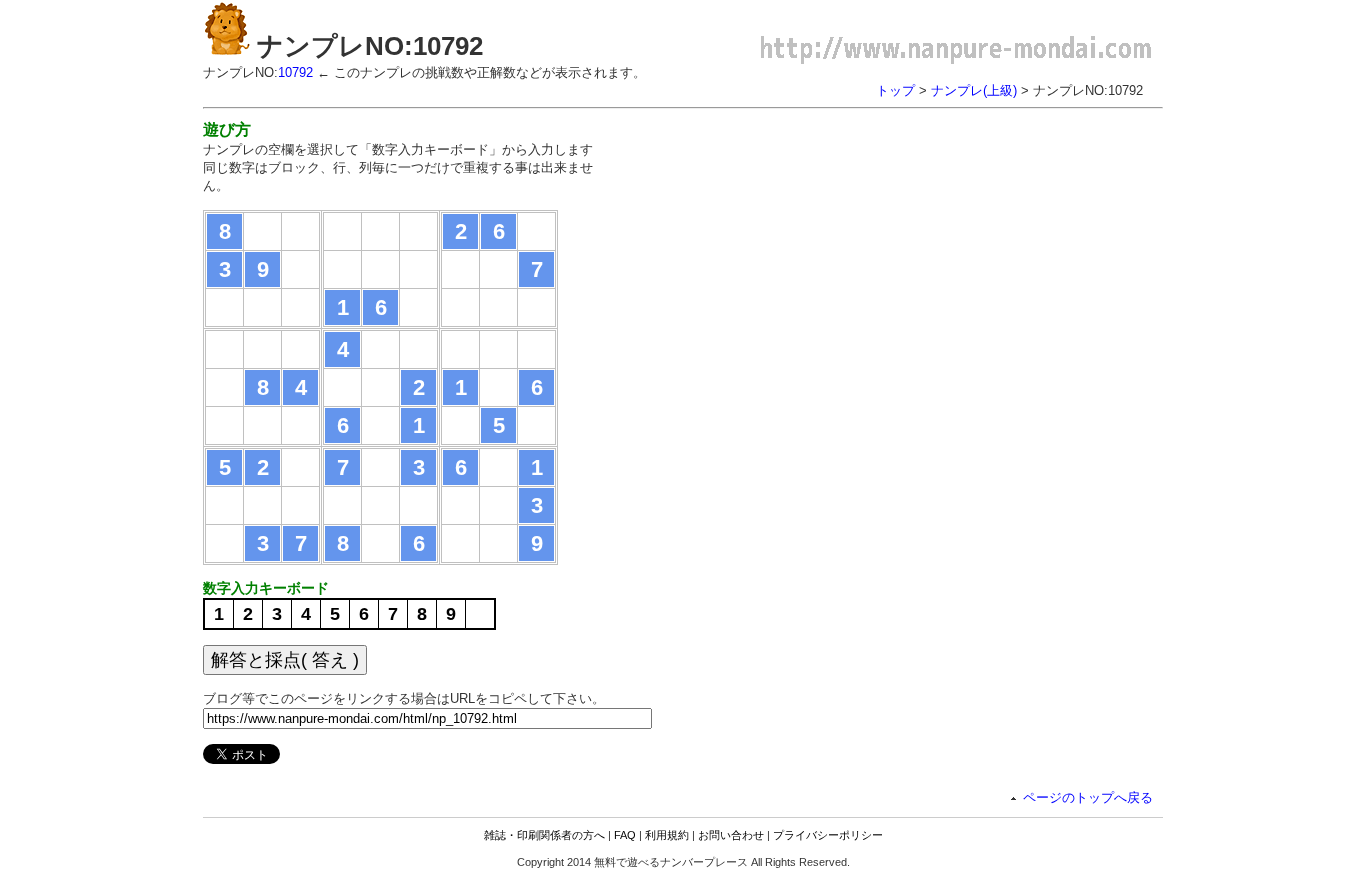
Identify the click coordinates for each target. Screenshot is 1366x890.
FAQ (625, 835)
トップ (895, 90)
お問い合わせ (731, 835)
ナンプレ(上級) (974, 90)
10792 (295, 72)
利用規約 (667, 835)
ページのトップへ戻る (1088, 797)
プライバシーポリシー (828, 835)
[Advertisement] (791, 260)
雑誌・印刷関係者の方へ (544, 835)
